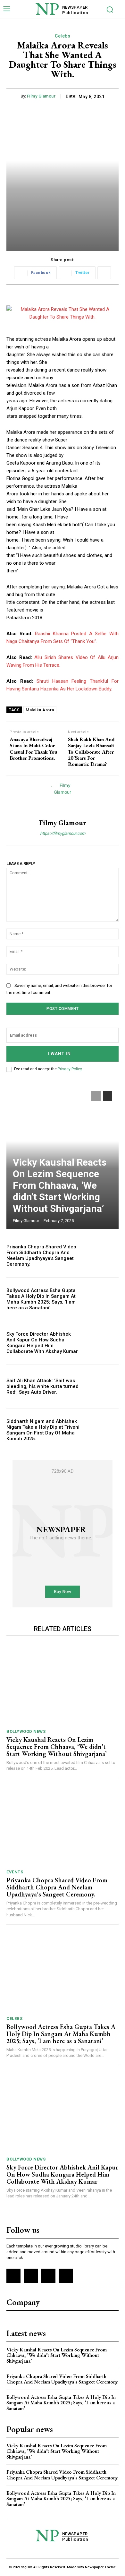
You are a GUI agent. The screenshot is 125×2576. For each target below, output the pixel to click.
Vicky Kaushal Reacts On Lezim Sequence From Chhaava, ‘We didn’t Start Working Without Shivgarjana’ (60, 1185)
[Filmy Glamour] (63, 797)
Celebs (63, 36)
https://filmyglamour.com (63, 833)
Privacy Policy (70, 1069)
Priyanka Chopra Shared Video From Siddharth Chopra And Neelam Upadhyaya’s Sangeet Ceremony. (41, 1255)
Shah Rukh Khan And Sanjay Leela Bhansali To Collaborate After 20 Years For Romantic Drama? (91, 752)
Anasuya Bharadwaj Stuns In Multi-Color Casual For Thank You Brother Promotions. (33, 749)
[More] (104, 273)
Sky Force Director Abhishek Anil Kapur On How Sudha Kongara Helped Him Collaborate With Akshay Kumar (42, 1343)
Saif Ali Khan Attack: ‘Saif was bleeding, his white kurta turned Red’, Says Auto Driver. (42, 1386)
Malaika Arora (40, 710)
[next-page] (108, 1096)
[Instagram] (31, 2276)
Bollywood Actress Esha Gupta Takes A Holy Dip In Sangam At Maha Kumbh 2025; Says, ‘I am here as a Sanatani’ (41, 1299)
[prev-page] (96, 1096)
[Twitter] (48, 2276)
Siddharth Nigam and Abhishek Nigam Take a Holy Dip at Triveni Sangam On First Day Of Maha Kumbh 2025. (43, 1430)
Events (15, 1872)
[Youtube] (66, 2276)
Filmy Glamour (41, 96)
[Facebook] (13, 2276)
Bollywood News (26, 1731)
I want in (59, 1053)
